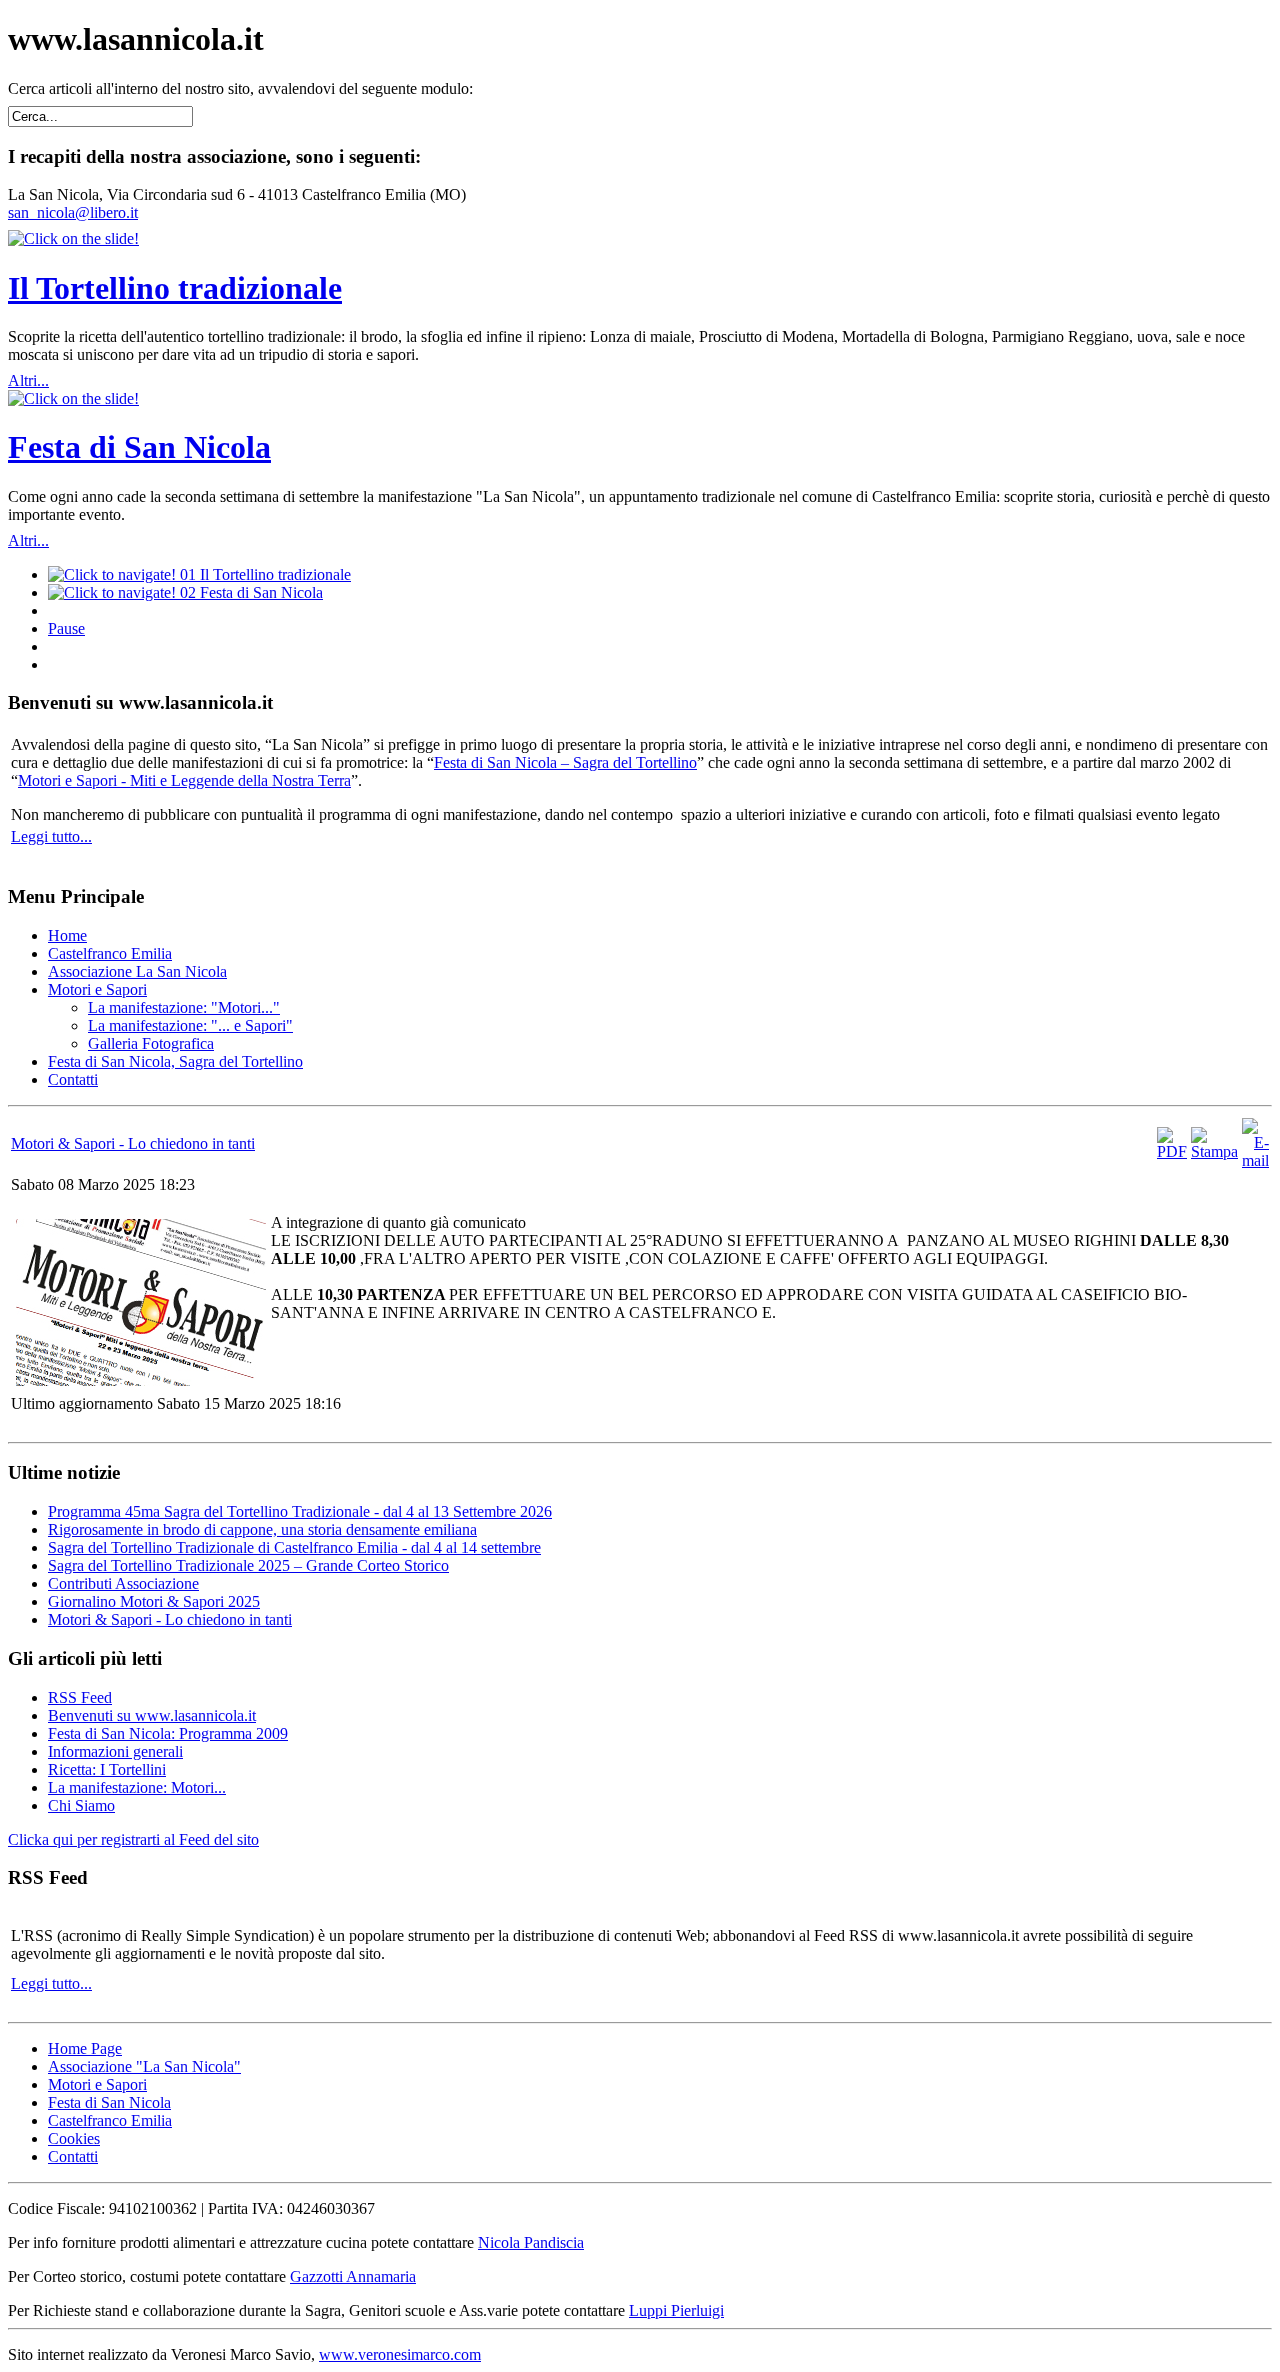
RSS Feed (80, 1697)
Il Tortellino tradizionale (175, 288)
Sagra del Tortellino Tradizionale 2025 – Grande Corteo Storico (248, 1565)
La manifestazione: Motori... (137, 1787)
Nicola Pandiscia (531, 2242)
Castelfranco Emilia (110, 2120)
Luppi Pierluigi (676, 2310)
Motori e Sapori (97, 2084)
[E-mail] (1255, 1160)
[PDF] (1172, 1151)
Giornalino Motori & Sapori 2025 (154, 1601)
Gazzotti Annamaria (353, 2276)
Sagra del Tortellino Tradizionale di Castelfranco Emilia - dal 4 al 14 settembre (294, 1547)
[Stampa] (1214, 1151)
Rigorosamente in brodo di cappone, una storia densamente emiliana (262, 1529)
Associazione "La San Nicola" (144, 2066)
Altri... (28, 380)
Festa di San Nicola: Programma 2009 (168, 1733)
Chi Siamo (81, 1805)
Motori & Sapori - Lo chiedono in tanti (133, 1143)
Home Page (85, 2048)
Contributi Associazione (123, 1583)
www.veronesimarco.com (400, 2354)
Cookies (74, 2138)
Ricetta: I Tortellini (107, 1769)
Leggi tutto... (51, 836)
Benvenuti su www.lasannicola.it (152, 1715)
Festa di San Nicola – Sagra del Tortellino (565, 762)
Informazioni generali (115, 1751)
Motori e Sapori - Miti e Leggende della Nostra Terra (184, 780)
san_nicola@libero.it (73, 212)
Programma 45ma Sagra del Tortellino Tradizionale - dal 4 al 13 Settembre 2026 (300, 1511)
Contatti (73, 2156)
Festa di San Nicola (139, 447)
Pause (66, 628)
